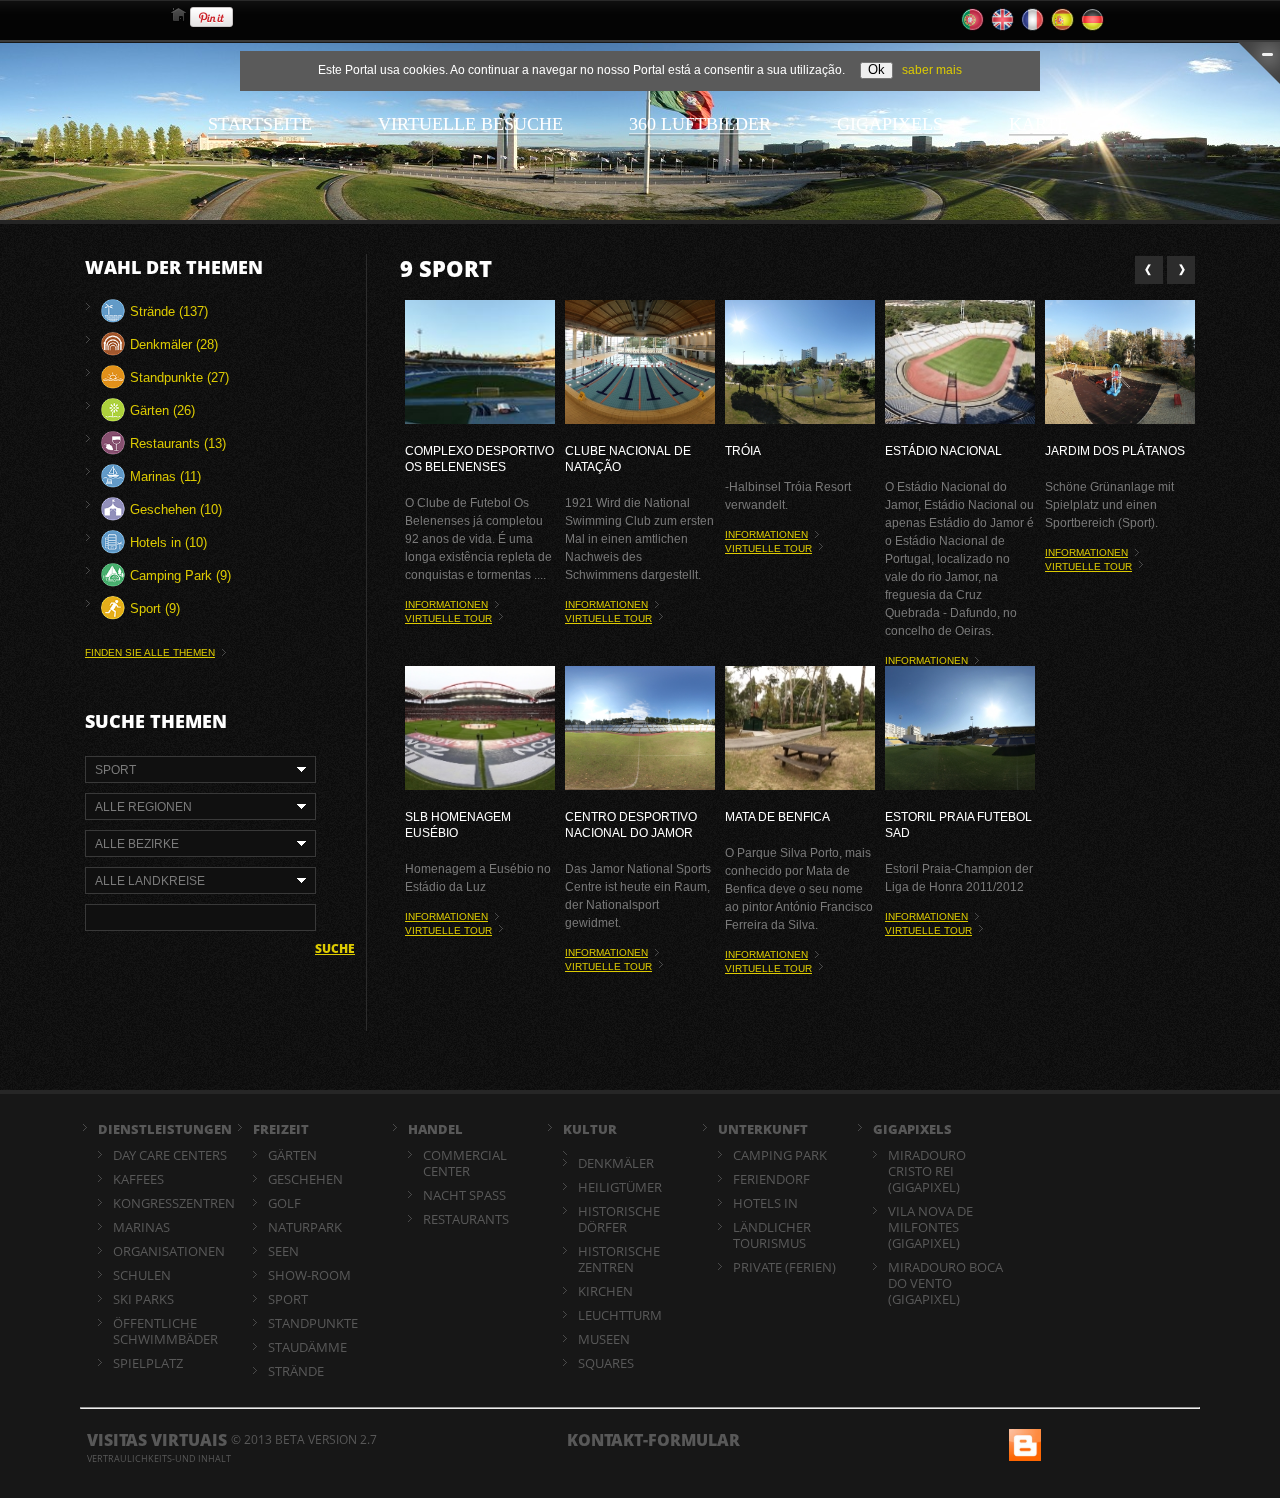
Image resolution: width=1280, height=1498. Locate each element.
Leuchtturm (620, 1315)
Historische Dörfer (619, 1219)
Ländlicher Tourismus (772, 1235)
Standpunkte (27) (177, 377)
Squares (606, 1363)
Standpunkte (313, 1323)
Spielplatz (148, 1363)
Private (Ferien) (784, 1267)
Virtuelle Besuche (470, 124)
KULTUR (590, 1129)
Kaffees (138, 1179)
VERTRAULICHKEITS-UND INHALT (159, 1458)
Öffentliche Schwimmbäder (165, 1331)
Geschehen (305, 1179)
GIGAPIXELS (912, 1129)
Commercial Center (465, 1163)
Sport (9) (153, 608)
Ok (876, 69)
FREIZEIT (281, 1129)
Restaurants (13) (176, 443)
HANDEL (435, 1129)
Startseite (260, 124)
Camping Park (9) (178, 575)
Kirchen (605, 1291)
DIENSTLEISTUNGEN (165, 1129)
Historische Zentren (619, 1259)
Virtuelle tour (448, 618)
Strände (296, 1371)
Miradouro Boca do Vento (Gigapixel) (945, 1283)
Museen (604, 1339)
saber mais (932, 70)
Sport (288, 1299)
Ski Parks (143, 1299)
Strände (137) (167, 311)
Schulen (142, 1275)
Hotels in (765, 1203)
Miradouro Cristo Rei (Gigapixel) (927, 1171)
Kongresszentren (174, 1203)
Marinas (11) (163, 476)
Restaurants (466, 1219)
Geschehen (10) (174, 509)
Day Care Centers (170, 1155)
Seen (283, 1251)
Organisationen (169, 1251)
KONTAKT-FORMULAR (653, 1440)
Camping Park (780, 1155)
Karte (1038, 124)
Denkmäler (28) (172, 344)
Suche (335, 949)
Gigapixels (890, 124)
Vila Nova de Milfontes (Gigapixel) (930, 1227)
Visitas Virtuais (157, 1440)
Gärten (292, 1155)
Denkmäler (616, 1163)
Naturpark (305, 1227)
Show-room (309, 1275)
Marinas (141, 1227)
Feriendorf (771, 1179)
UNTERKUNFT (763, 1129)
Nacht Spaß (464, 1195)
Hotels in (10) (166, 542)
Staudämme (307, 1347)
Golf (284, 1203)
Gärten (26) (160, 410)
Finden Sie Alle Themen (150, 652)
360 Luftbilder (700, 124)
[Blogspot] (1023, 1438)
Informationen (446, 604)
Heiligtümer (620, 1187)
